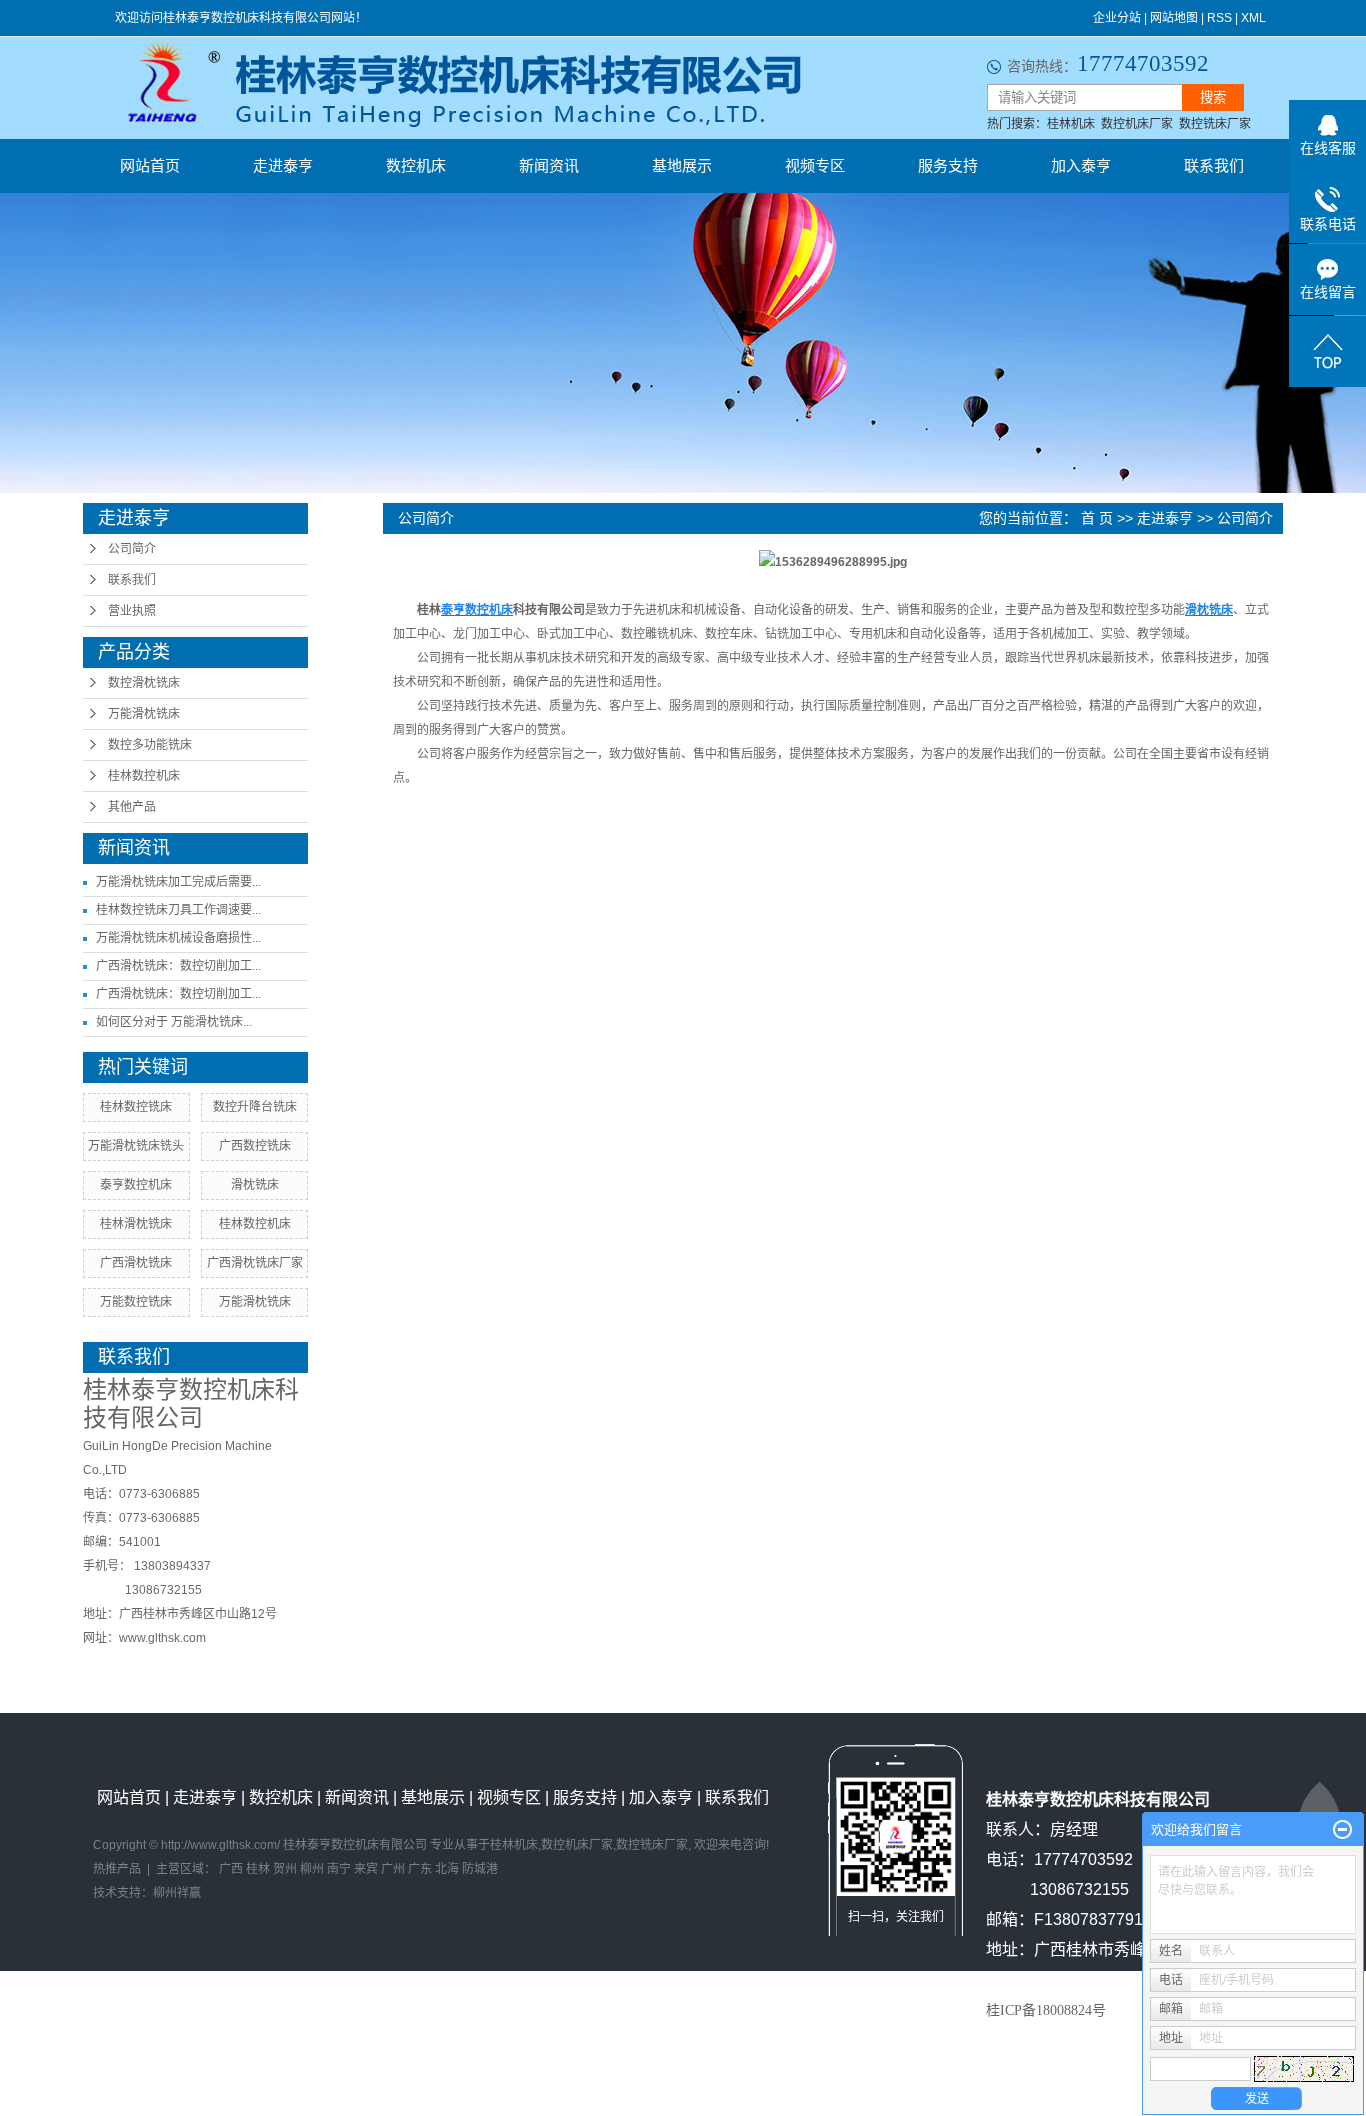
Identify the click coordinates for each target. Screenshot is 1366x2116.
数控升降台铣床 (255, 1107)
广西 (231, 1869)
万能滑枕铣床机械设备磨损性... (178, 938)
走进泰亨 (283, 165)
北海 (447, 1869)
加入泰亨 (1081, 165)
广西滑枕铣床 (136, 1263)
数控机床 (416, 165)
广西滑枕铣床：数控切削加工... (178, 966)
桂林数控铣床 (136, 1107)
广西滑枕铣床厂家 (255, 1263)
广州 (393, 1869)
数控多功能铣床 (150, 745)
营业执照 (132, 611)
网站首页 (150, 165)
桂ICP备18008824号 (1046, 2010)
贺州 (285, 1869)
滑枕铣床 (255, 1185)
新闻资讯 (549, 165)
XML (1253, 18)
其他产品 (132, 807)
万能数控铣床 (136, 1302)
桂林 (258, 1869)
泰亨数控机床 (136, 1185)
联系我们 (1214, 165)
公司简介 (132, 549)
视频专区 (815, 165)
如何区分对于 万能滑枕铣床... (174, 1022)
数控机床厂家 (1137, 124)
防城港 (480, 1869)
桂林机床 (1071, 124)
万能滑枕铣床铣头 (136, 1146)
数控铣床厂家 (1215, 124)
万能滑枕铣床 (144, 714)
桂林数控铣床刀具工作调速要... (178, 910)
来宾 (366, 1869)
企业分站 (1117, 18)
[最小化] (1342, 1830)
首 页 (1097, 518)
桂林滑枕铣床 (136, 1224)
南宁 (339, 1869)
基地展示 (682, 165)
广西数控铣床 (255, 1146)
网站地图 (1174, 18)
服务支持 (948, 165)
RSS (1219, 18)
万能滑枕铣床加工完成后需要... (178, 882)
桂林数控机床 (144, 776)
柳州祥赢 (177, 1893)
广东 (420, 1869)
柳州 (312, 1869)
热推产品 (117, 1869)
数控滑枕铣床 (144, 683)
